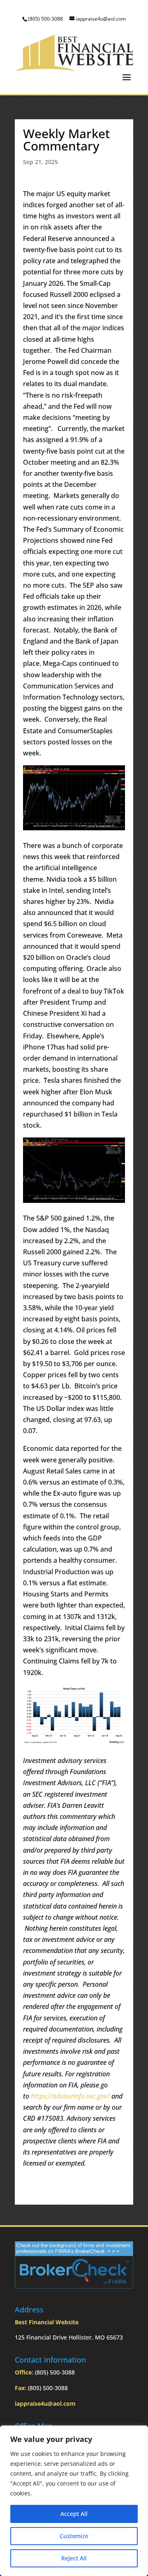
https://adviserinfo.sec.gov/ (70, 2096)
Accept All (74, 2514)
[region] (74, 2501)
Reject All (74, 2558)
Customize (74, 2536)
